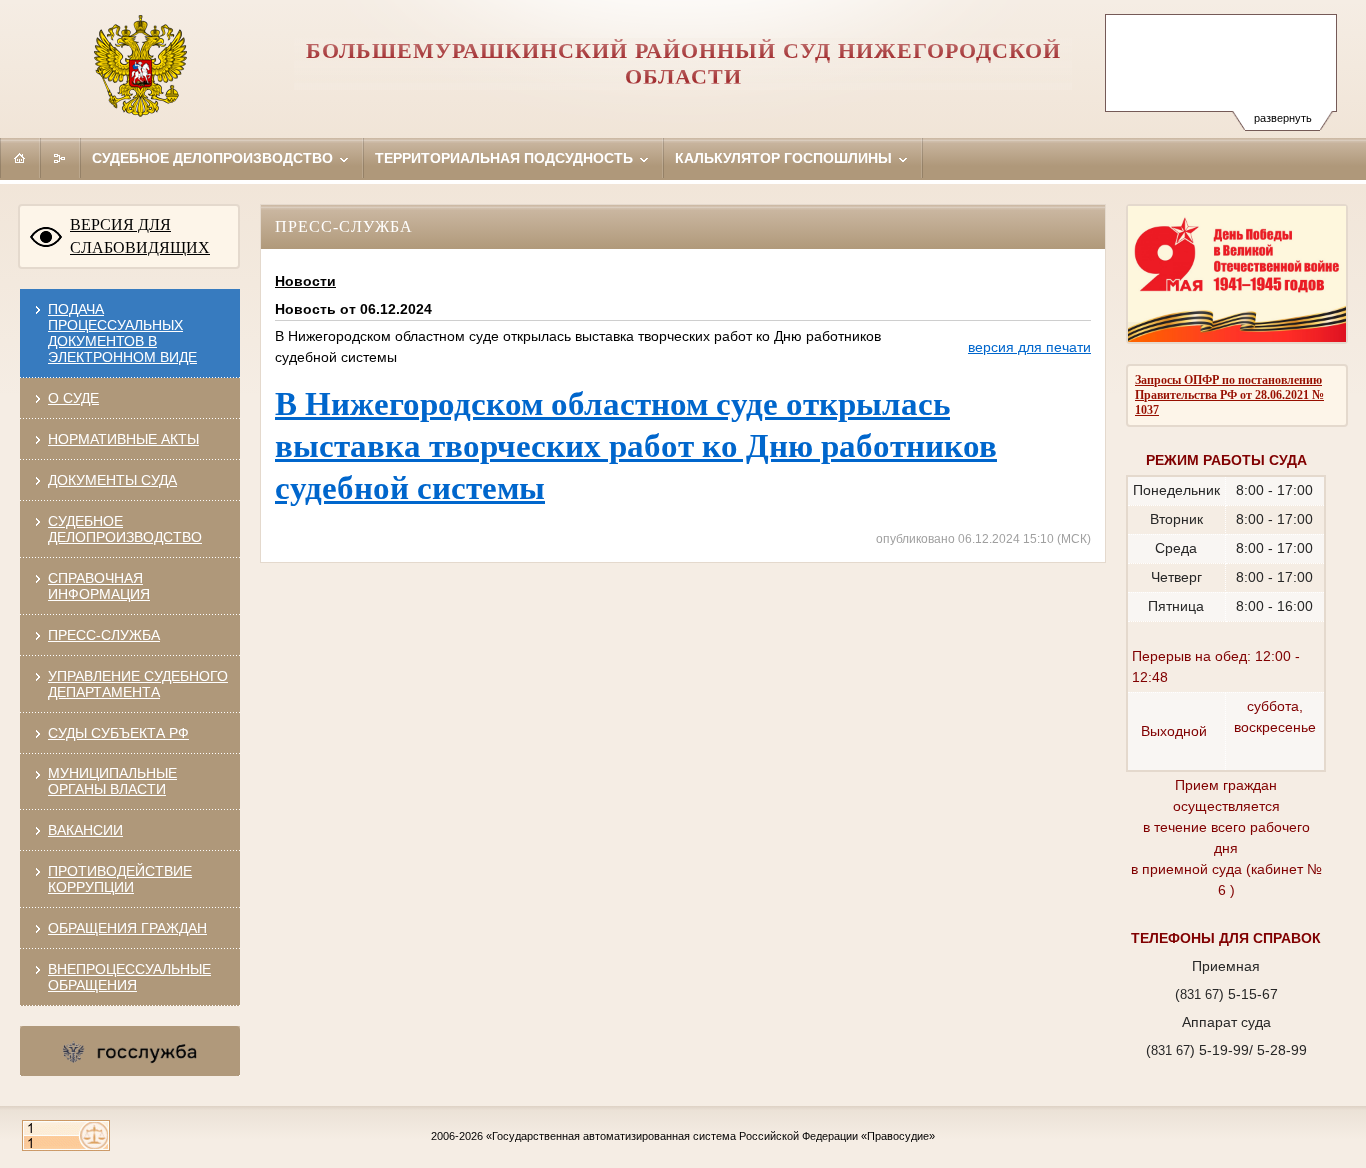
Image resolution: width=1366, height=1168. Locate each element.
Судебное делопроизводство (214, 158)
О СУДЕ (73, 398)
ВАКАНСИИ (85, 830)
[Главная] (20, 158)
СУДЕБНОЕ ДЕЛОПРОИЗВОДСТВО (125, 529)
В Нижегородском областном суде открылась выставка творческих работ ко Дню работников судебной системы (636, 446)
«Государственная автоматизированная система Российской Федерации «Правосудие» (710, 1136)
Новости (305, 281)
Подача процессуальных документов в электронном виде (122, 333)
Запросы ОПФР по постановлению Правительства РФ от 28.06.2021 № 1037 (1229, 395)
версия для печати (1029, 347)
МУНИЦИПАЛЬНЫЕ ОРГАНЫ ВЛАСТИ (112, 781)
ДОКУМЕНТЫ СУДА (112, 480)
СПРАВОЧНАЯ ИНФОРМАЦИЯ (99, 586)
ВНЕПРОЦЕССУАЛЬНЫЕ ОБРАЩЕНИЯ (129, 977)
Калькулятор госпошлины (785, 158)
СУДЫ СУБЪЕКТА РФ (118, 733)
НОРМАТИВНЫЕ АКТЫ (123, 439)
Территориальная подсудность (506, 158)
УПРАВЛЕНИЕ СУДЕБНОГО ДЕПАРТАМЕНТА (138, 684)
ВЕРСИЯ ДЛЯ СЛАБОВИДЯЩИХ (140, 236)
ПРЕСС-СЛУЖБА (104, 635)
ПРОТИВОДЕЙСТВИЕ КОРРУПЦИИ (120, 879)
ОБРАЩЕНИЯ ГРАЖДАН (127, 928)
